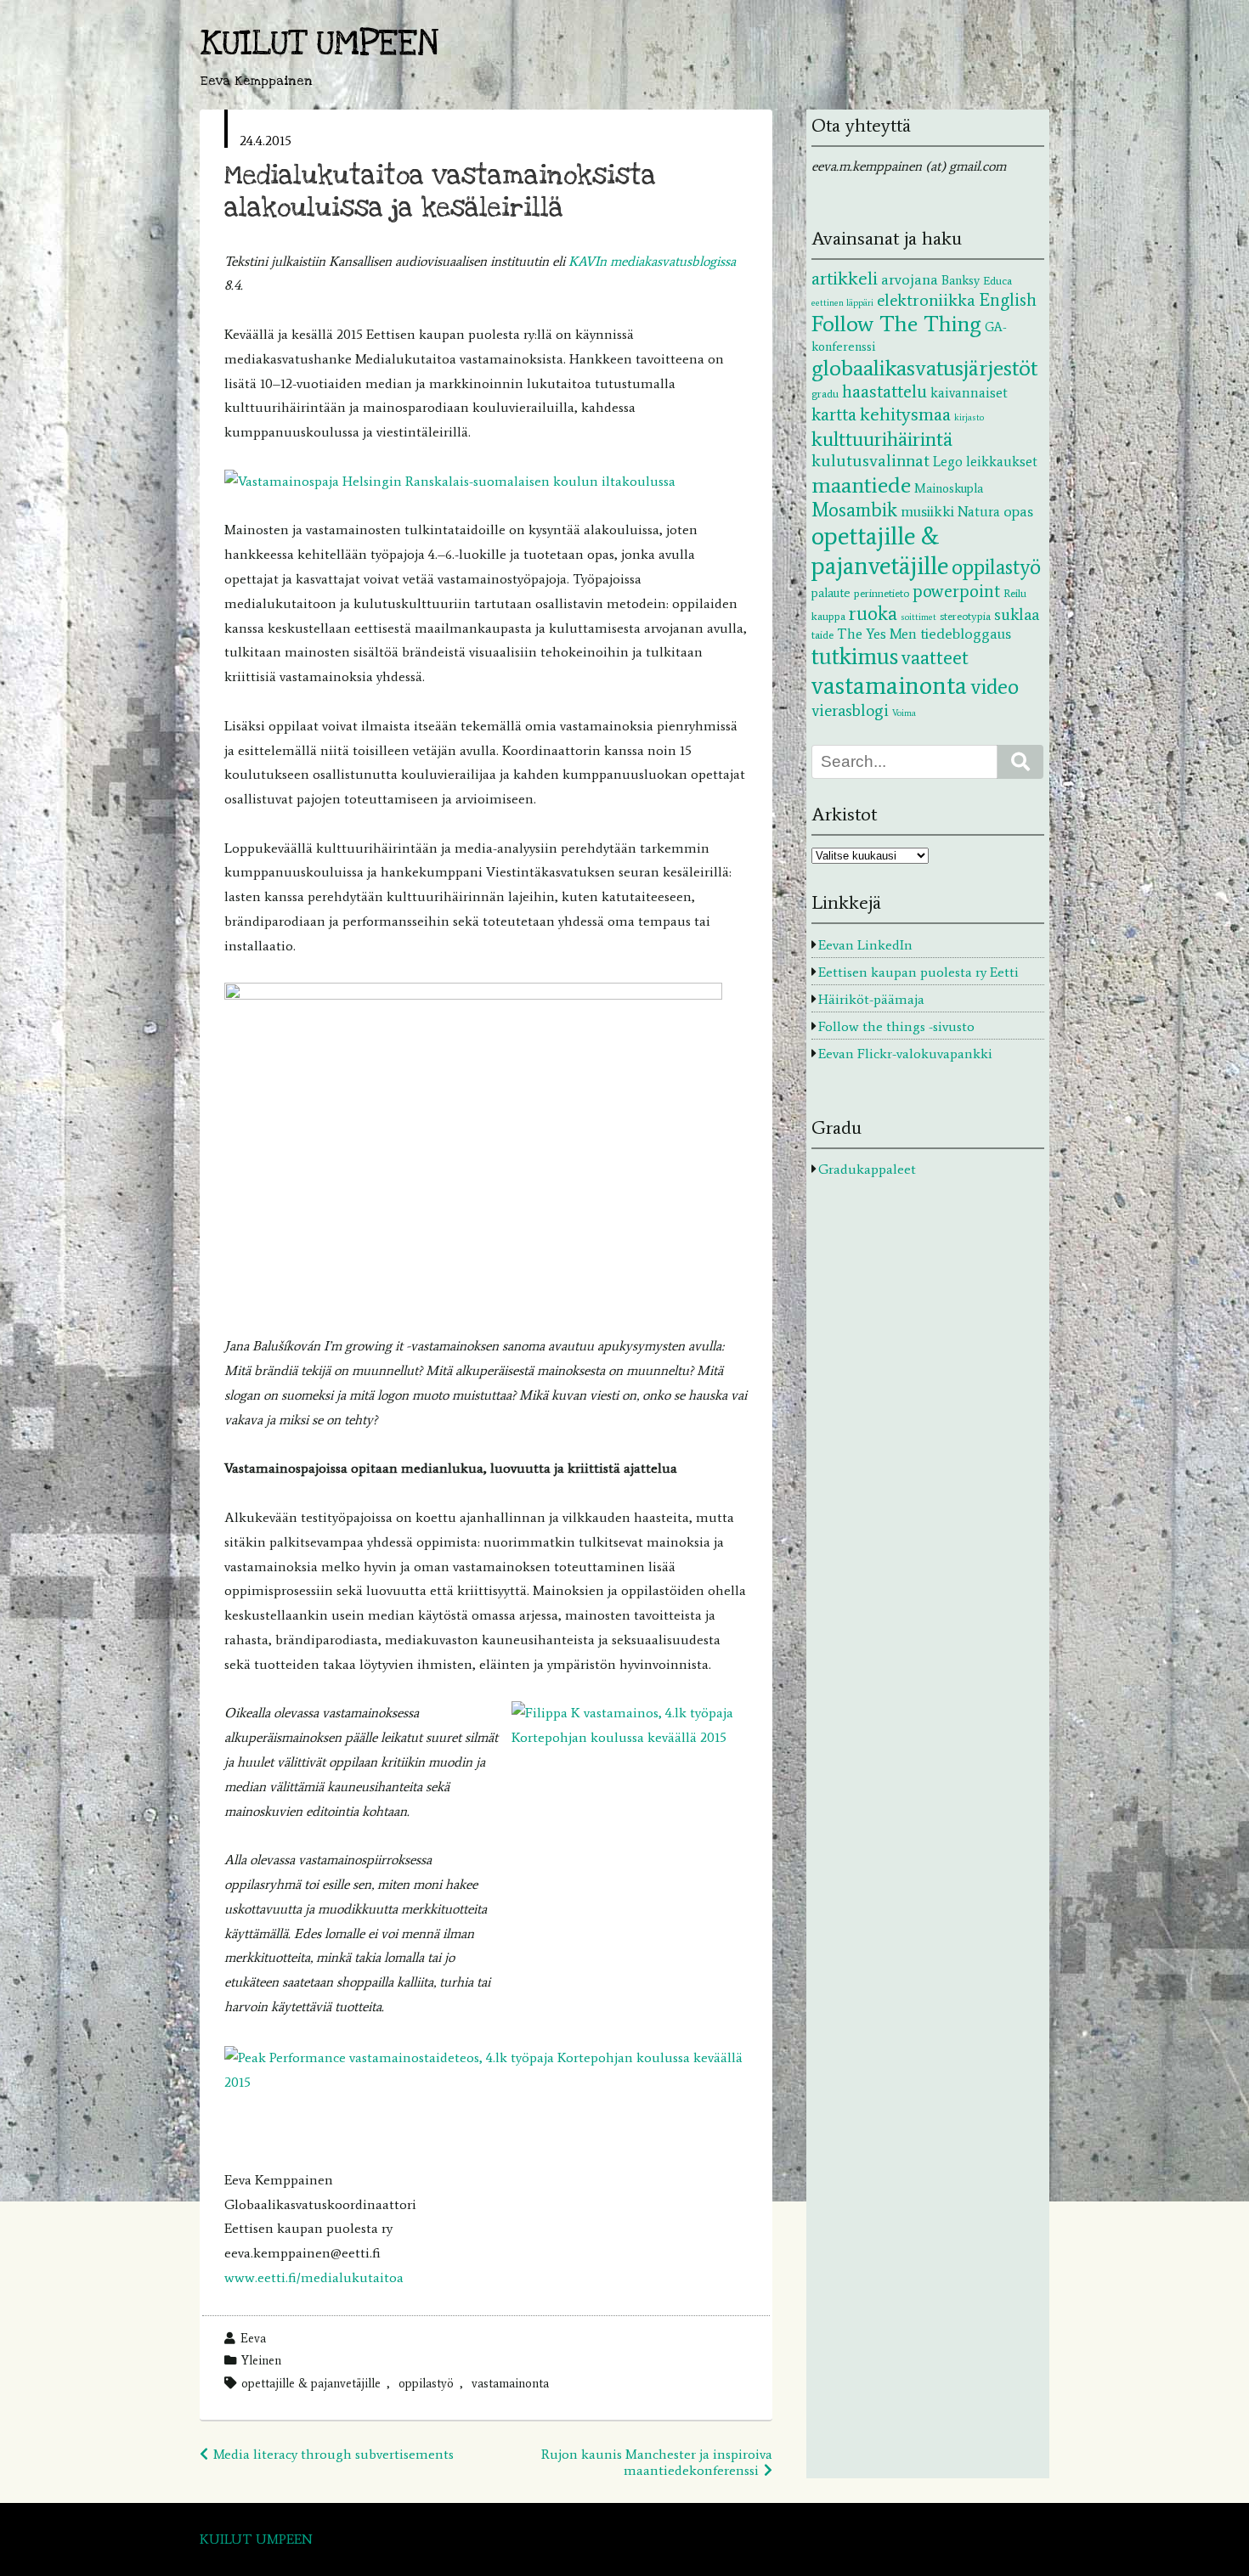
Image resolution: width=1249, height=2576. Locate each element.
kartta (834, 414)
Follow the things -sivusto (896, 1026)
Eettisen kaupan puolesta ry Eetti (918, 972)
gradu (825, 393)
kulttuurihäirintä (882, 439)
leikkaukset (1002, 461)
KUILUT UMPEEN (319, 44)
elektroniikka (926, 300)
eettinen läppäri (842, 303)
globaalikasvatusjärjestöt (924, 368)
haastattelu (884, 392)
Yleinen (261, 2360)
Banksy (961, 280)
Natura (979, 511)
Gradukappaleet (867, 1169)
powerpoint (956, 591)
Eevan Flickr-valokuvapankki (905, 1054)
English (1008, 299)
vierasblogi (850, 710)
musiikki (927, 511)
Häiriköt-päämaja (871, 999)
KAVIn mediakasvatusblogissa (652, 261)
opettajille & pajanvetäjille (311, 2383)
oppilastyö (426, 2383)
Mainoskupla (949, 488)
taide (822, 634)
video (995, 687)
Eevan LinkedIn (865, 945)
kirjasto (969, 417)
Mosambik (854, 510)
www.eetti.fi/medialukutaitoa (314, 2277)
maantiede (861, 485)
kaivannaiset (969, 392)
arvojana (910, 279)
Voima (904, 713)
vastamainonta (510, 2383)
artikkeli (845, 278)
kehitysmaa (905, 414)
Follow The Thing (896, 324)
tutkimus (855, 656)
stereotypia (965, 616)
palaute (831, 593)
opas (1018, 511)
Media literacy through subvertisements (333, 2454)
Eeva (253, 2338)
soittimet (918, 617)
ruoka (873, 613)
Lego (948, 461)
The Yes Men (877, 634)
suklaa (1017, 614)
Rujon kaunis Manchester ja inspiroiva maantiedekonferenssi (657, 2462)
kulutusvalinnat (870, 460)
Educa (998, 280)
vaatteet (935, 657)
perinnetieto (882, 593)
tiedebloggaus (966, 634)
